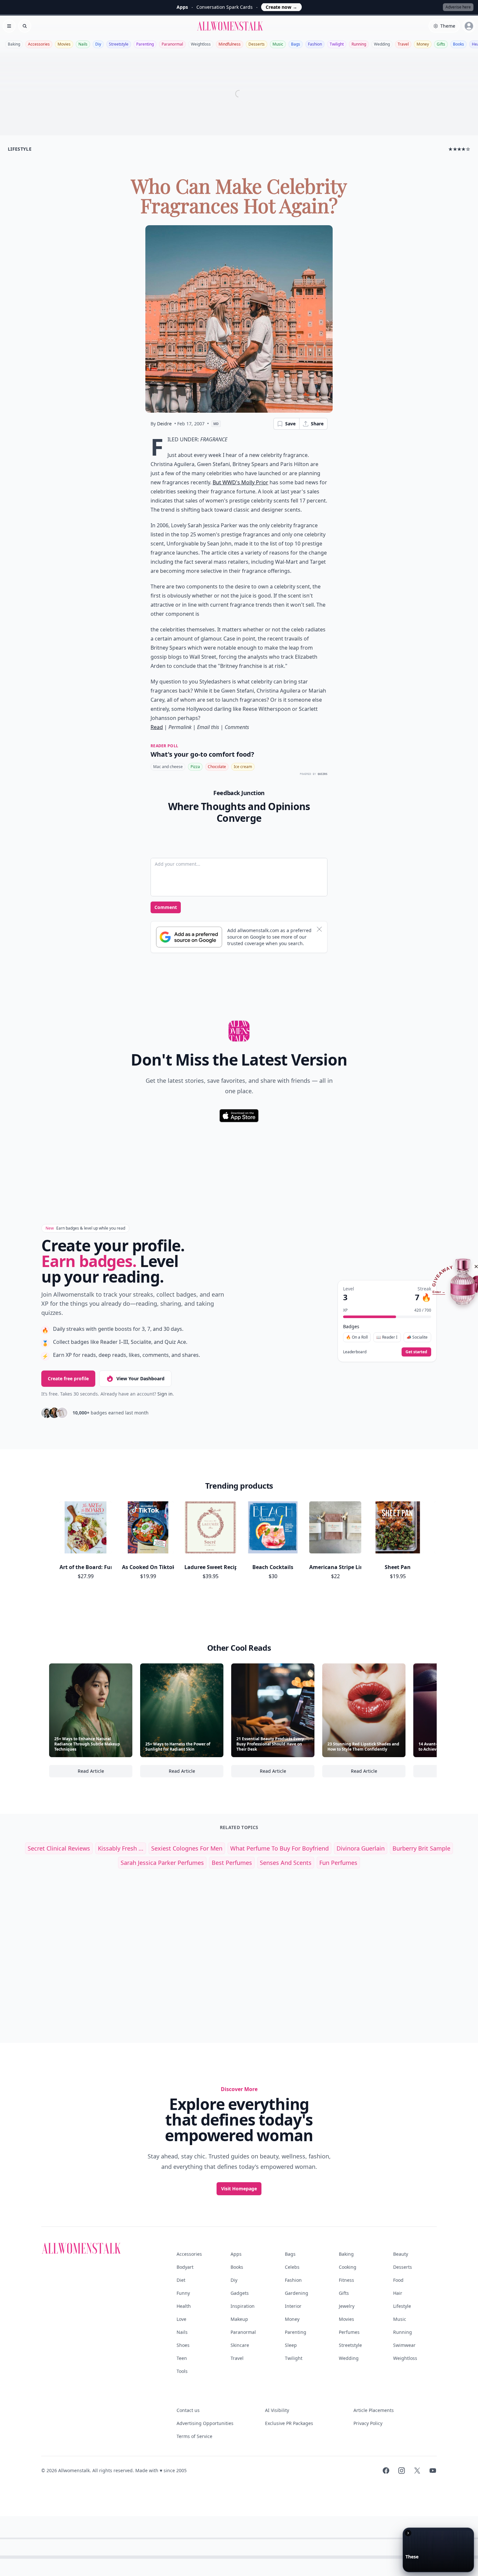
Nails (83, 44)
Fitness (346, 2280)
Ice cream (243, 767)
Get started (416, 1352)
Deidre (164, 424)
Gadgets (240, 2293)
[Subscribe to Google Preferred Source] (189, 937)
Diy (98, 44)
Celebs (292, 2267)
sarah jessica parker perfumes (162, 1863)
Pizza (195, 767)
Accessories (39, 44)
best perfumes (232, 1863)
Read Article (105, 1773)
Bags (296, 44)
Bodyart (185, 2267)
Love (181, 2319)
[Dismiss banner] (319, 929)
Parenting (145, 44)
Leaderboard (355, 1352)
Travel (403, 44)
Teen (182, 2358)
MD (216, 424)
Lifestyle (402, 2306)
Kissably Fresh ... (121, 1848)
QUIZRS (323, 774)
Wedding (382, 44)
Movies (64, 44)
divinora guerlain (361, 1848)
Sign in (165, 1394)
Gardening (297, 2293)
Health (184, 2306)
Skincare (240, 2345)
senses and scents (286, 1863)
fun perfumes (338, 1863)
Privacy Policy (368, 2423)
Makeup (239, 2319)
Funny (183, 2293)
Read (157, 727)
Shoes (183, 2345)
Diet (181, 2280)
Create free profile (68, 1378)
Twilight (337, 44)
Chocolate (217, 767)
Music (278, 44)
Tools (182, 2371)
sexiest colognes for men (187, 1848)
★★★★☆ (459, 149)
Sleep (291, 2345)
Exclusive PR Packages (289, 2423)
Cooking (348, 2267)
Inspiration (243, 2306)
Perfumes (349, 2332)
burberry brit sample (421, 1848)
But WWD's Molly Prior (240, 482)
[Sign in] (469, 26)
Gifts (441, 44)
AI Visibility (277, 2410)
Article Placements (374, 2410)
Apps (236, 2254)
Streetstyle (119, 44)
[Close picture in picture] (408, 2533)
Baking (14, 44)
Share (317, 424)
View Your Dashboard (140, 1378)
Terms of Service (194, 2436)
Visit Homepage (239, 2189)
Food (398, 2280)
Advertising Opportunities (205, 2423)
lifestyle (20, 149)
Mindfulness (230, 44)
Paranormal (172, 44)
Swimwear (404, 2345)
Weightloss (201, 44)
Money (423, 44)
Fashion (315, 44)
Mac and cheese (168, 767)
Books (458, 44)
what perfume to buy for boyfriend (279, 1848)
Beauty (401, 2254)
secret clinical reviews (59, 1848)
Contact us (188, 2410)
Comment (166, 907)
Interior (293, 2306)
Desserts (257, 44)
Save (290, 424)
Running (359, 44)
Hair (398, 2293)
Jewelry (347, 2306)
